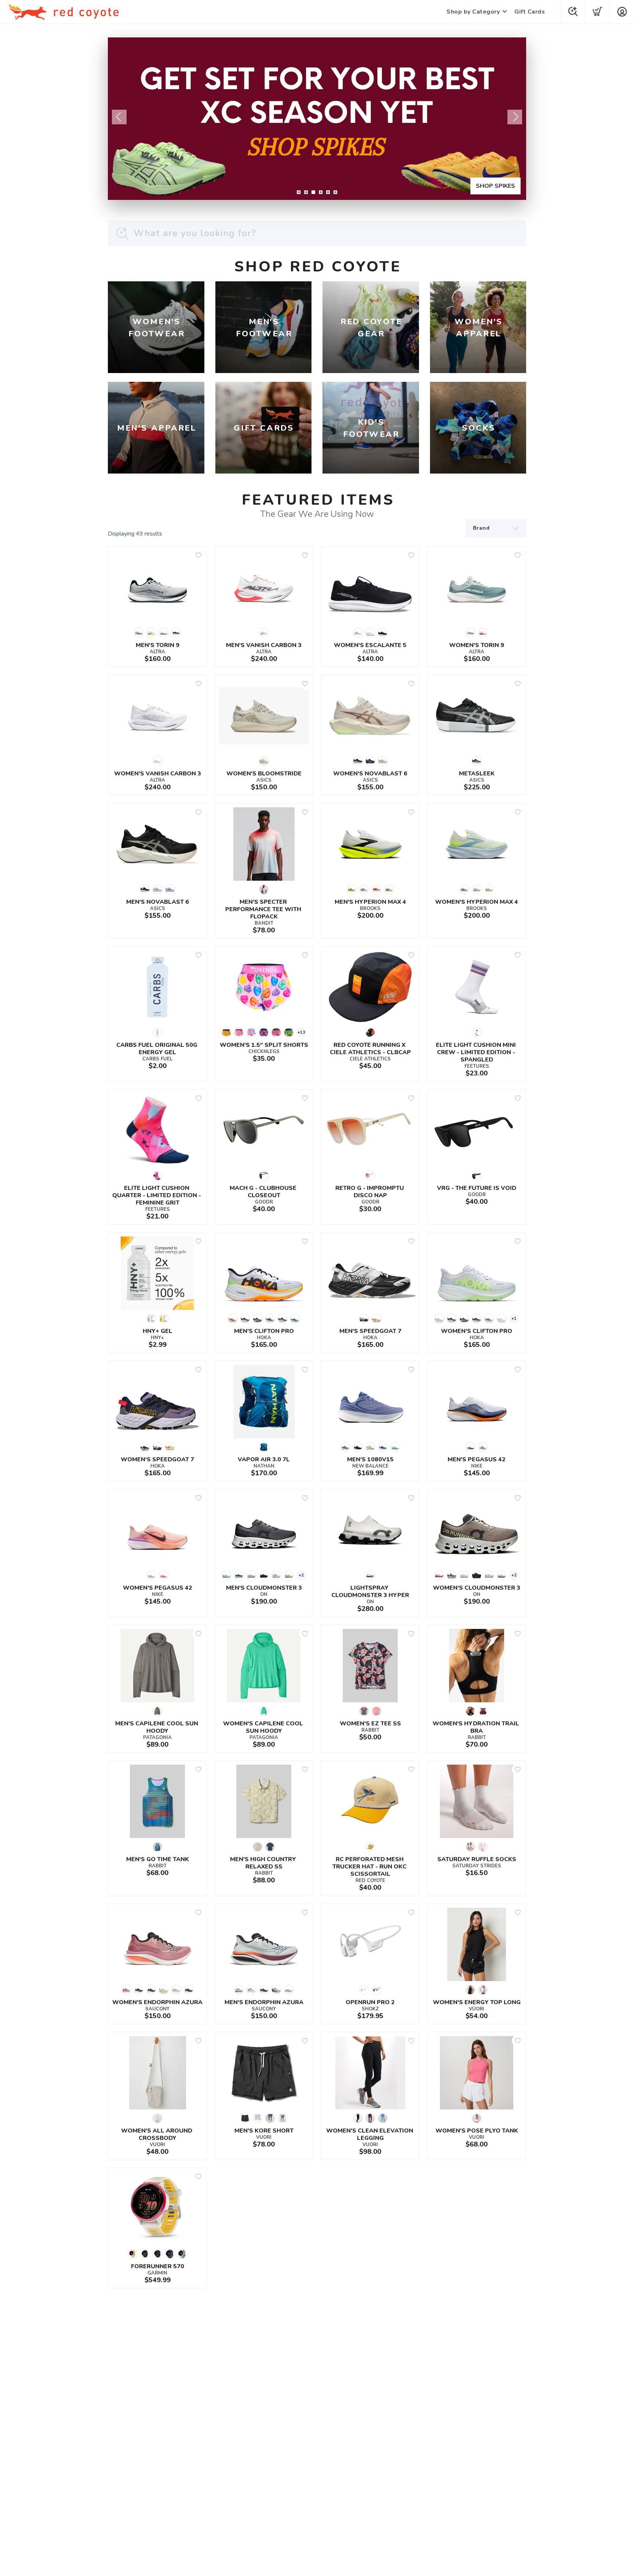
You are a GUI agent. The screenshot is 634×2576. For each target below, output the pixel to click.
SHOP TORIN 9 (494, 186)
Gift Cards (530, 12)
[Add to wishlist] (198, 555)
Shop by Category (473, 12)
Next (515, 117)
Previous (119, 117)
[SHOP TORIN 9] (317, 119)
